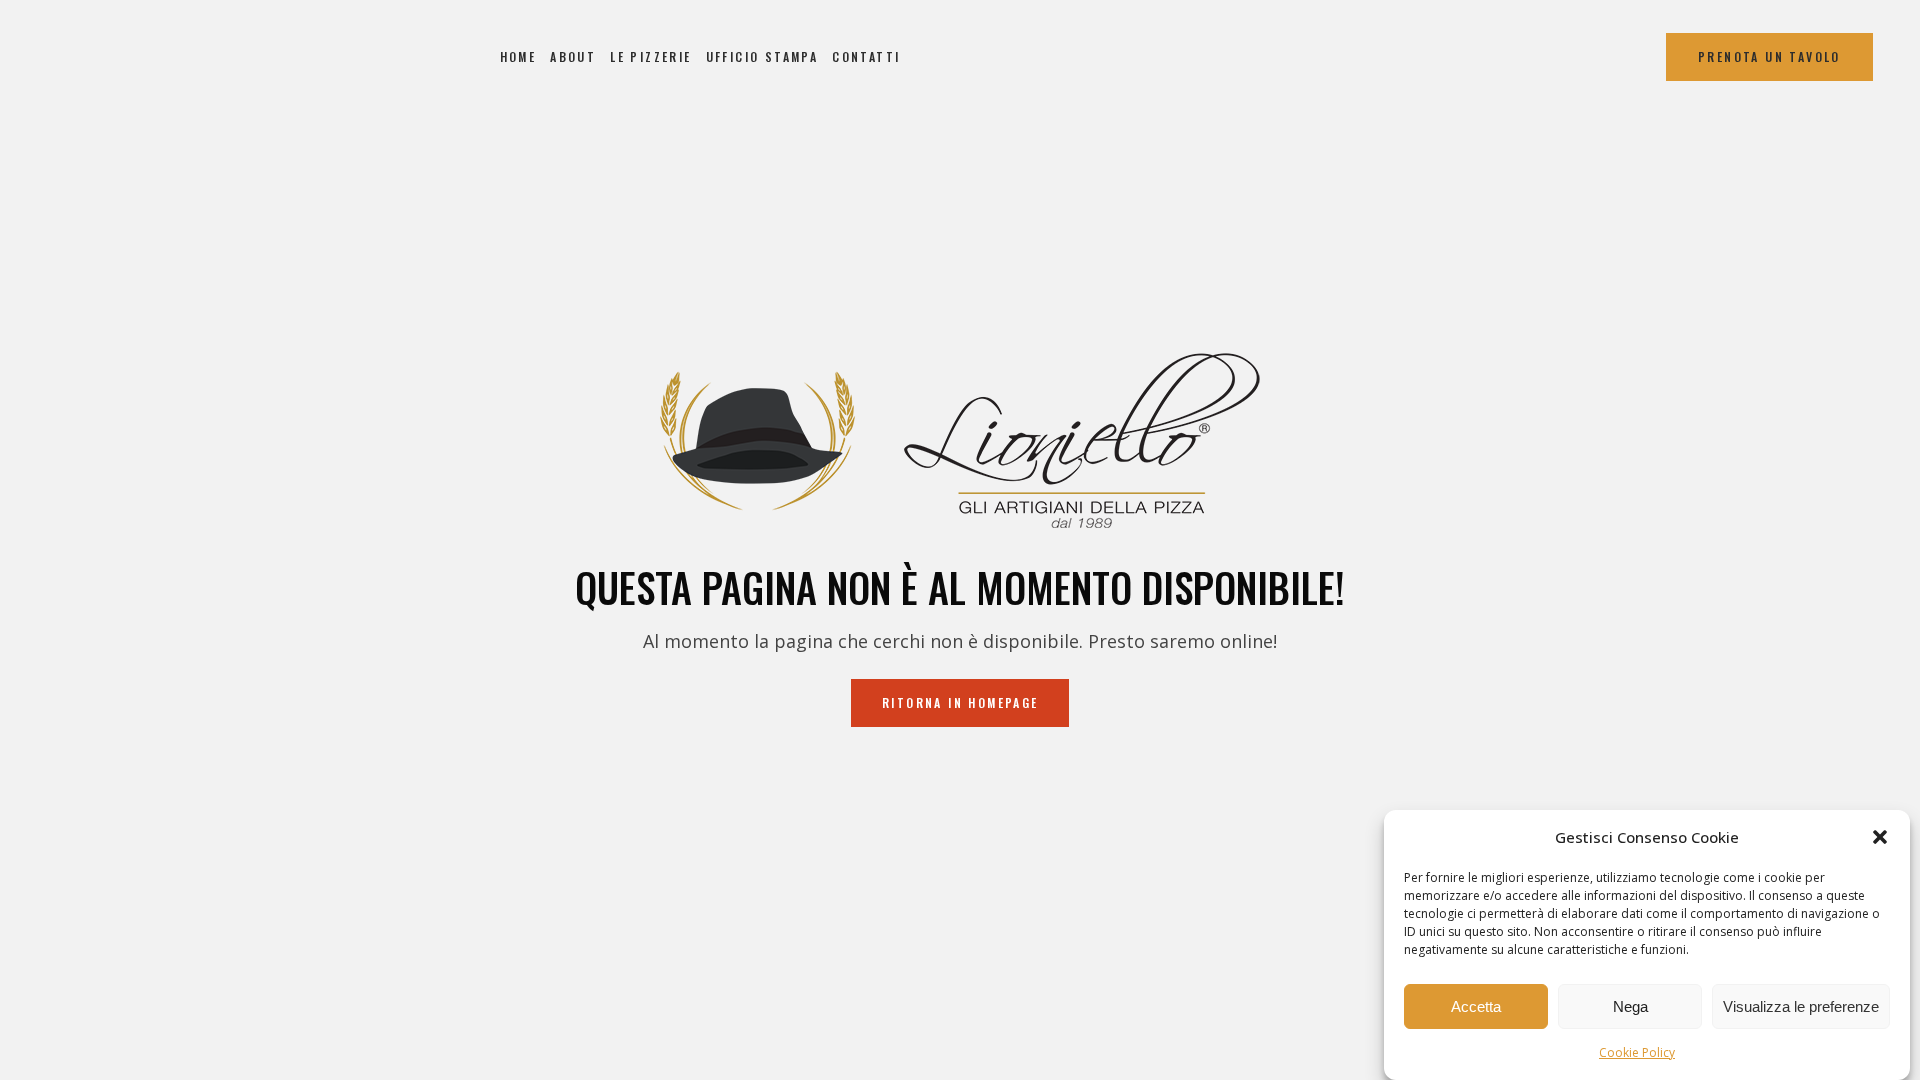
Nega (1630, 1006)
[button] (1880, 837)
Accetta (1476, 1006)
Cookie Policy (1637, 1052)
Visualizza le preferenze (1801, 1006)
